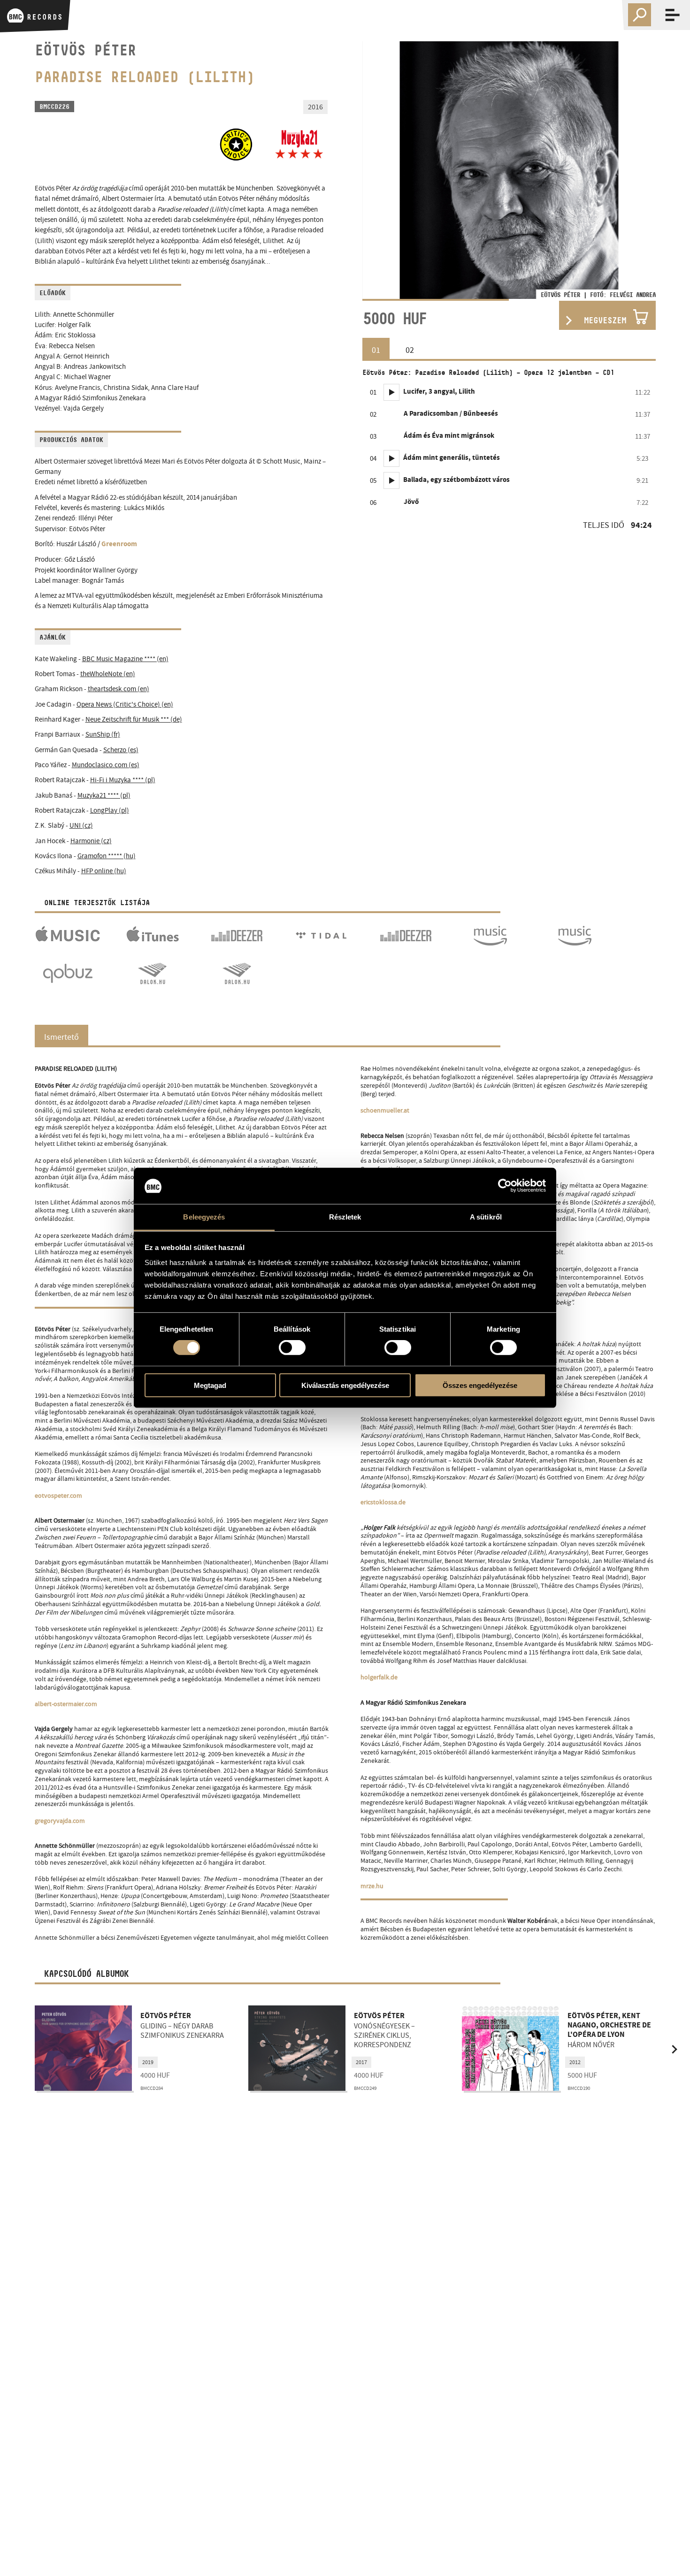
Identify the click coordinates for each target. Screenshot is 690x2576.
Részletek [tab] (345, 1217)
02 (410, 350)
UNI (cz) (81, 826)
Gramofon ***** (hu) (107, 856)
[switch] (292, 1348)
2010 (148, 2062)
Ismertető (61, 1037)
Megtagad (210, 1385)
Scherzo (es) (121, 750)
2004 (575, 2062)
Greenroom (119, 545)
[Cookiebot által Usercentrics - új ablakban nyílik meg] (505, 1186)
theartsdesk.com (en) (119, 689)
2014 (361, 2062)
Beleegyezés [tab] (204, 1217)
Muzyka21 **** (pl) (104, 796)
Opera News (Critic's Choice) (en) (125, 705)
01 (376, 350)
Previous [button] (381, 170)
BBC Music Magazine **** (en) (125, 659)
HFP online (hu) (104, 871)
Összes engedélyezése (480, 1385)
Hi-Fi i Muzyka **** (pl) (123, 780)
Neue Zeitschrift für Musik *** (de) (134, 720)
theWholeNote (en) (108, 674)
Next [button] (637, 170)
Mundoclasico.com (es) (106, 765)
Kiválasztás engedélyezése (345, 1385)
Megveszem (605, 320)
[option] (509, 170)
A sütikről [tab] (486, 1217)
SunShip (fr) (103, 735)
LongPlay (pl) (110, 811)
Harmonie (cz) (91, 841)
